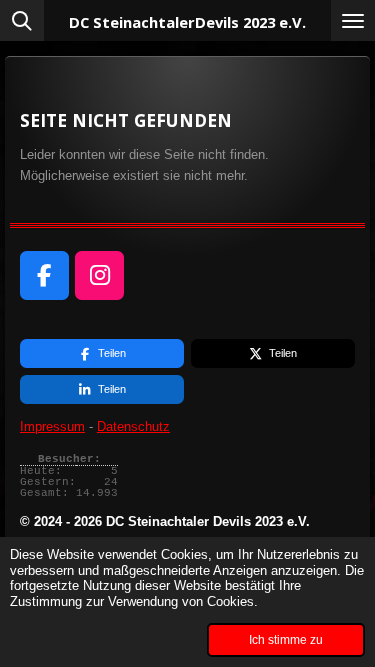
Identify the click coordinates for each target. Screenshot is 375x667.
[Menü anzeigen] (353, 20)
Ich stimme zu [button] (286, 639)
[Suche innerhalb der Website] (22, 20)
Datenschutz (133, 426)
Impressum (52, 426)
